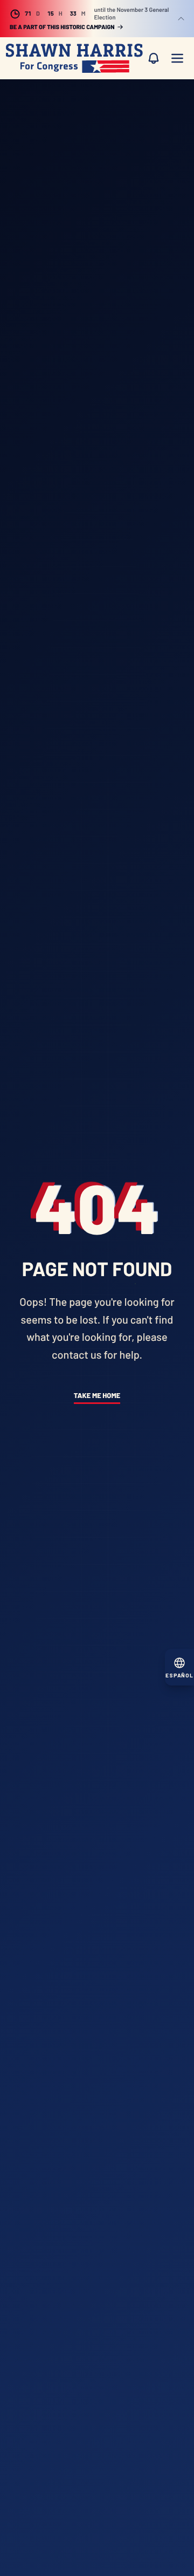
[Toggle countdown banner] (181, 19)
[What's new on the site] (154, 58)
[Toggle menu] (177, 58)
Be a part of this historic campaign (62, 27)
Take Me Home (97, 1395)
